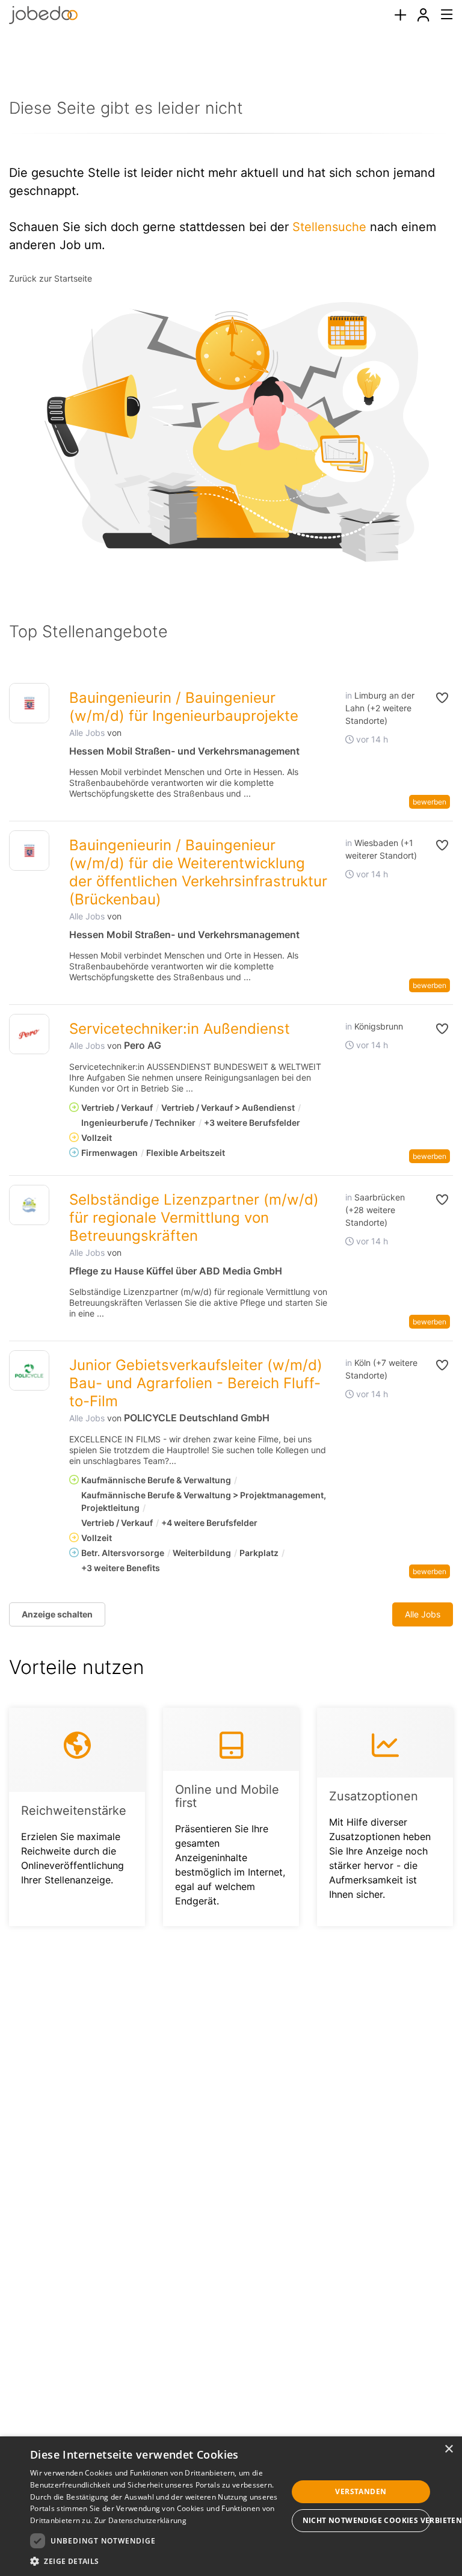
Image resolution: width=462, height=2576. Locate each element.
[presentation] (400, 15)
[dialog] (231, 2506)
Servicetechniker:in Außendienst (180, 1029)
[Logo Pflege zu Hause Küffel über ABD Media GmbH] (29, 1205)
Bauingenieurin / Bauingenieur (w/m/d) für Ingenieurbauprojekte (184, 707)
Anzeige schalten (57, 1614)
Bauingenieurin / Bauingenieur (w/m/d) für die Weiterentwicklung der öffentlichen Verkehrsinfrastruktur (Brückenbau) (198, 872)
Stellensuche (329, 227)
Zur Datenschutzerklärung (140, 2520)
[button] (438, 698)
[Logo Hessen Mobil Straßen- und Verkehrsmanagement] (29, 703)
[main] (231, 1002)
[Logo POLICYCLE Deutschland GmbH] (29, 1370)
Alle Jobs (87, 733)
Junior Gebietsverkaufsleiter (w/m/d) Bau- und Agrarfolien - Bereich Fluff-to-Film (196, 1383)
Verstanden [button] (361, 2491)
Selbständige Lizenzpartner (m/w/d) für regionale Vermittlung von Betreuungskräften (194, 1218)
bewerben (430, 802)
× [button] (448, 2449)
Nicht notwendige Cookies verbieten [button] (366, 2520)
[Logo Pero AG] (29, 1034)
